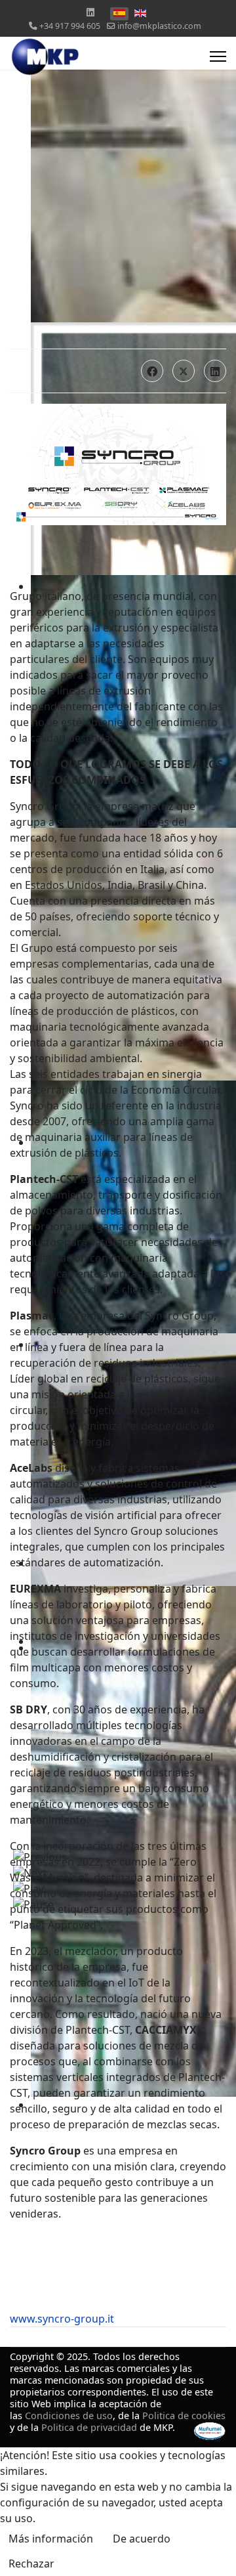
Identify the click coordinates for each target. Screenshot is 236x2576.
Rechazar (31, 2564)
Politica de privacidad (89, 2427)
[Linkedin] (90, 12)
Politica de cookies (184, 2415)
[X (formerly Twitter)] (184, 371)
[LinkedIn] (215, 371)
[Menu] (218, 56)
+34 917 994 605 (70, 26)
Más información (51, 2539)
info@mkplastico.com (159, 26)
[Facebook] (152, 371)
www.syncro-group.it (62, 2319)
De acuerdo (142, 2539)
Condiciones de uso (69, 2415)
